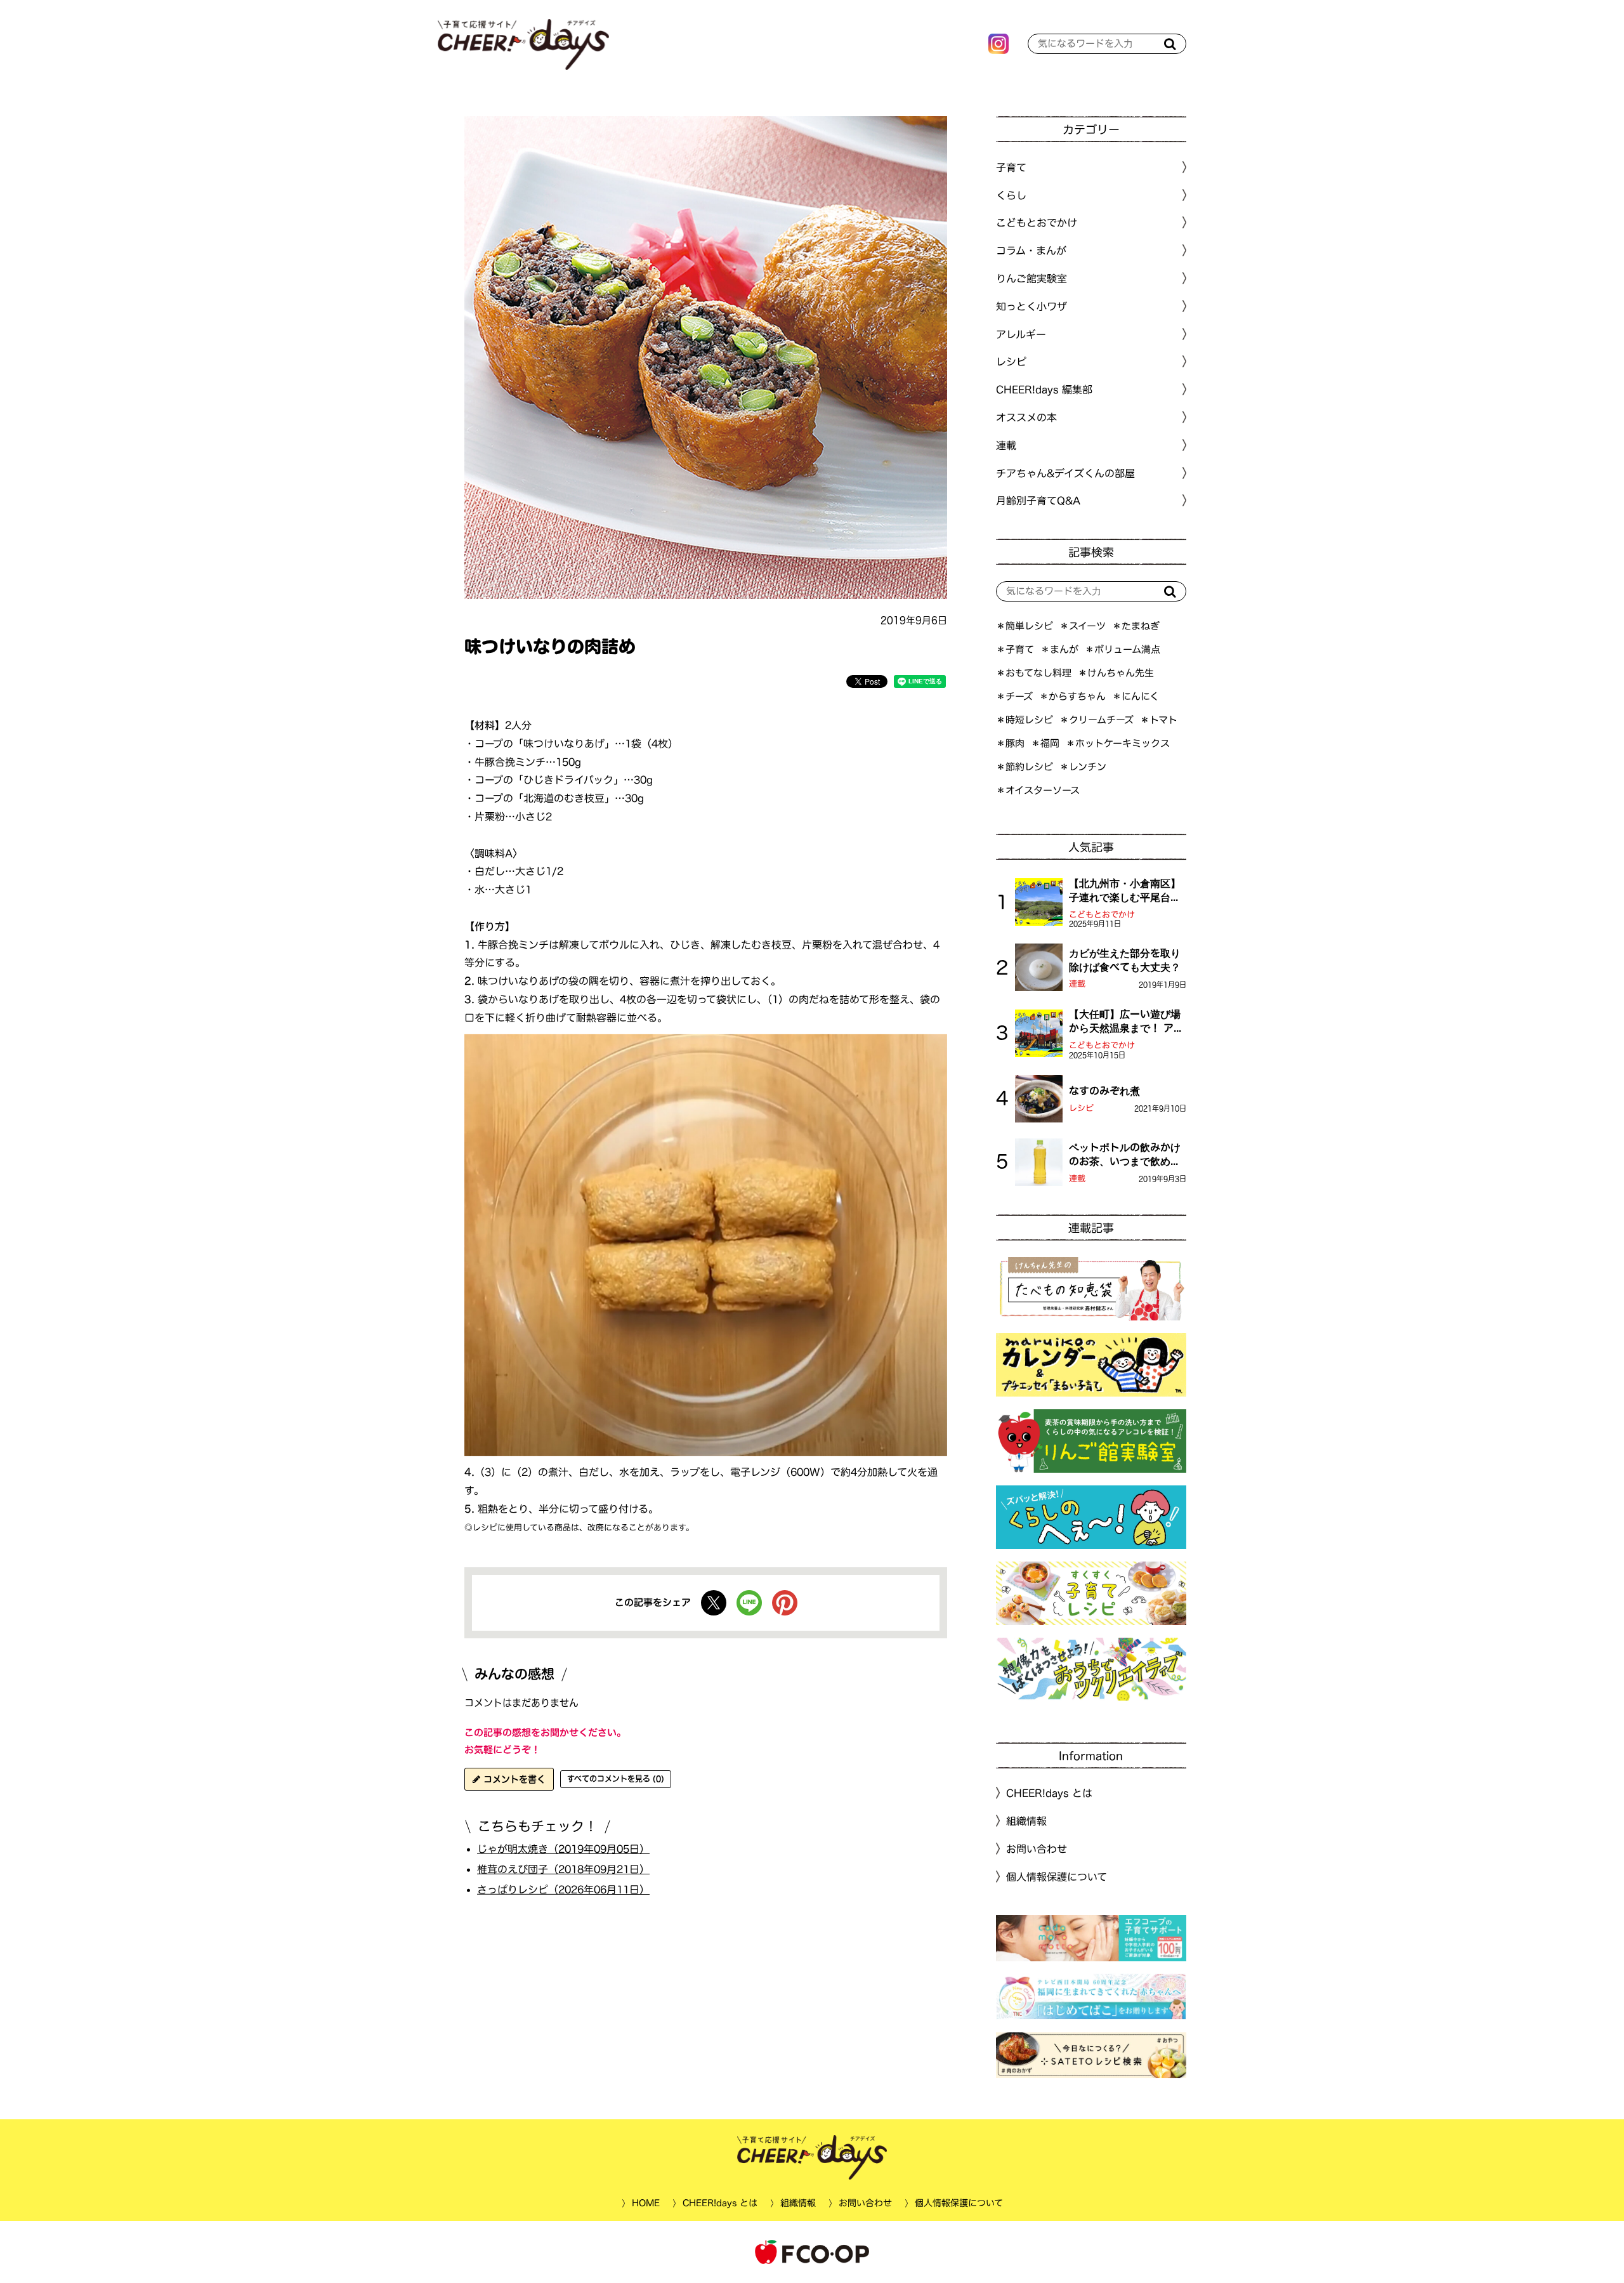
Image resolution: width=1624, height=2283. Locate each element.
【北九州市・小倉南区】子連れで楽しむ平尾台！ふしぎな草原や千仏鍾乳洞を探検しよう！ (1125, 891)
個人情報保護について (1057, 1877)
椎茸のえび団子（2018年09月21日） (563, 1869)
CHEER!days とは (1049, 1793)
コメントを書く (513, 1779)
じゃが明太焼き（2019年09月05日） (563, 1849)
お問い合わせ (1037, 1849)
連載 (1006, 445)
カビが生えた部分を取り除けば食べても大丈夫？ (1125, 960)
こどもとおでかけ (1102, 915)
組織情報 (1026, 1821)
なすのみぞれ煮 (1104, 1091)
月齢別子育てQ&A (1038, 501)
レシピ (1081, 1108)
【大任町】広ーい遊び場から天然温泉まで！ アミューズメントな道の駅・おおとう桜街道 (1126, 1022)
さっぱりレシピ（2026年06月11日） (563, 1889)
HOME (645, 2203)
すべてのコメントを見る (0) (616, 1779)
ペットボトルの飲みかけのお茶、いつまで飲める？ (1125, 1155)
